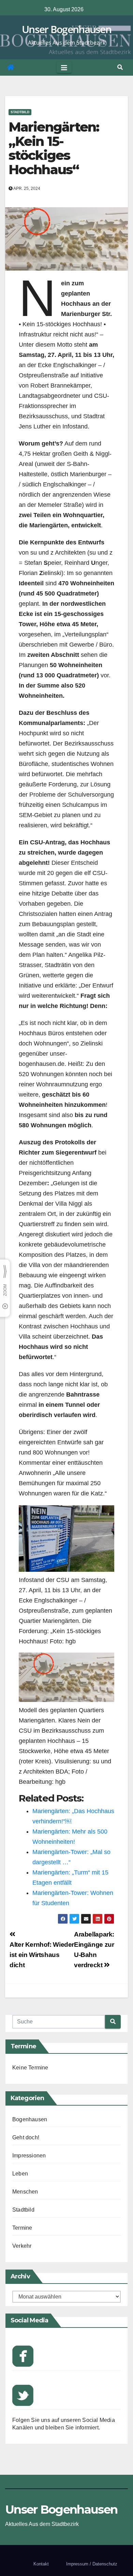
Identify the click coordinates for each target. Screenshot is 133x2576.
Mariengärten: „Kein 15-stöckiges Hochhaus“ (54, 148)
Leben (20, 2174)
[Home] (11, 67)
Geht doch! (26, 2137)
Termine (22, 2228)
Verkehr (22, 2246)
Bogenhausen (30, 2119)
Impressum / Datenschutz (92, 2564)
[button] (120, 67)
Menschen (25, 2192)
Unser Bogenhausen (66, 29)
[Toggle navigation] (64, 67)
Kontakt (41, 2564)
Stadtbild (20, 112)
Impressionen (29, 2156)
